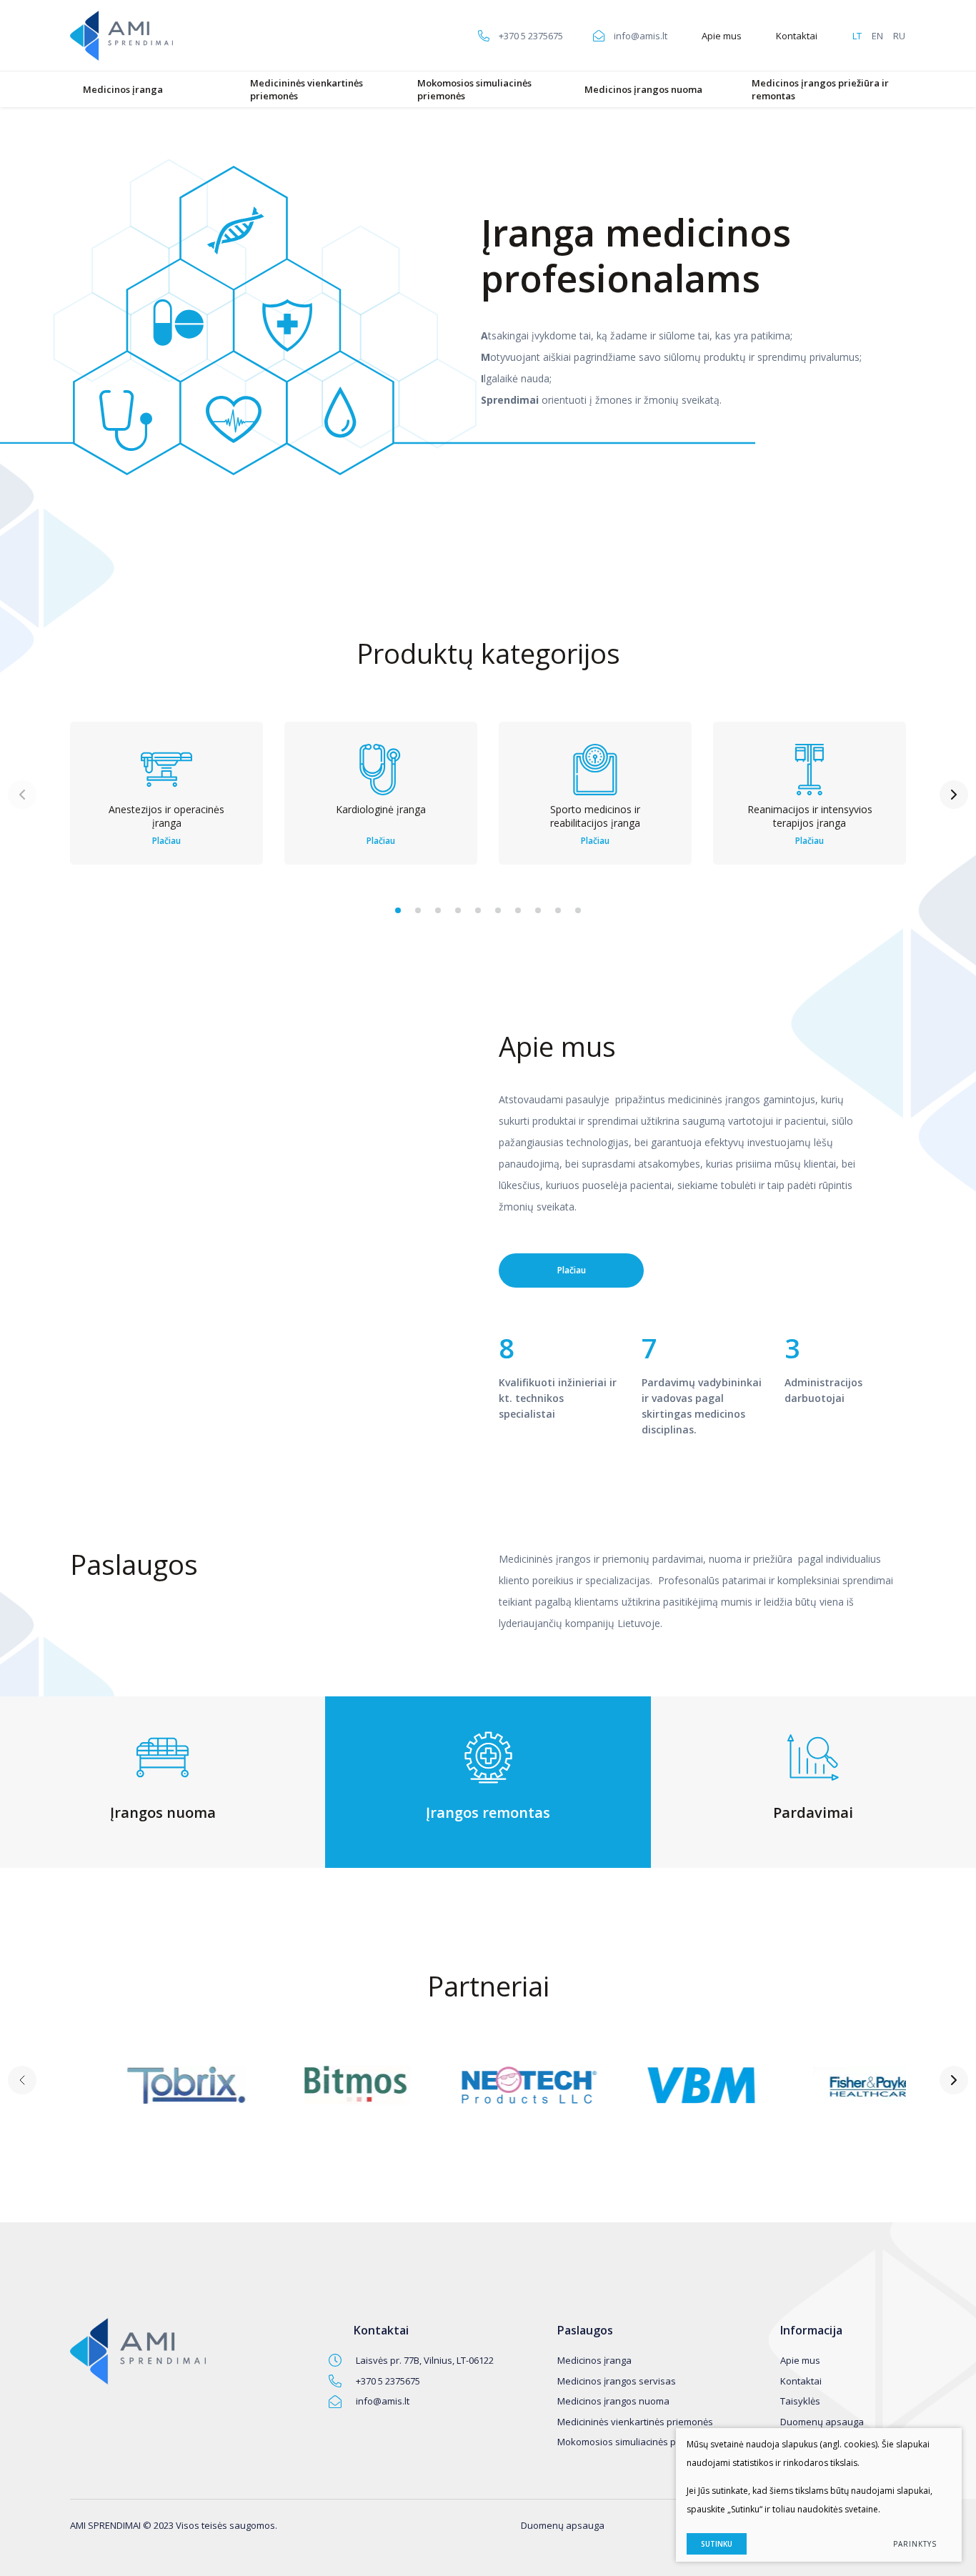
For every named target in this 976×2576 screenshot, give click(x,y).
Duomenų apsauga (822, 2422)
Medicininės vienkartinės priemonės (307, 89)
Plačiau (572, 1270)
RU (899, 36)
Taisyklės (800, 2401)
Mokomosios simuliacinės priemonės (474, 89)
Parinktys (915, 2544)
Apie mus (722, 36)
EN (877, 36)
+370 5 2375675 (388, 2381)
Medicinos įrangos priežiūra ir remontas (820, 89)
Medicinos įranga (123, 89)
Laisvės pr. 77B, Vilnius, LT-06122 (425, 2360)
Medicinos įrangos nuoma (643, 89)
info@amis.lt (383, 2401)
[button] (398, 910)
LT (857, 36)
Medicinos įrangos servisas (617, 2381)
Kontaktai (797, 36)
